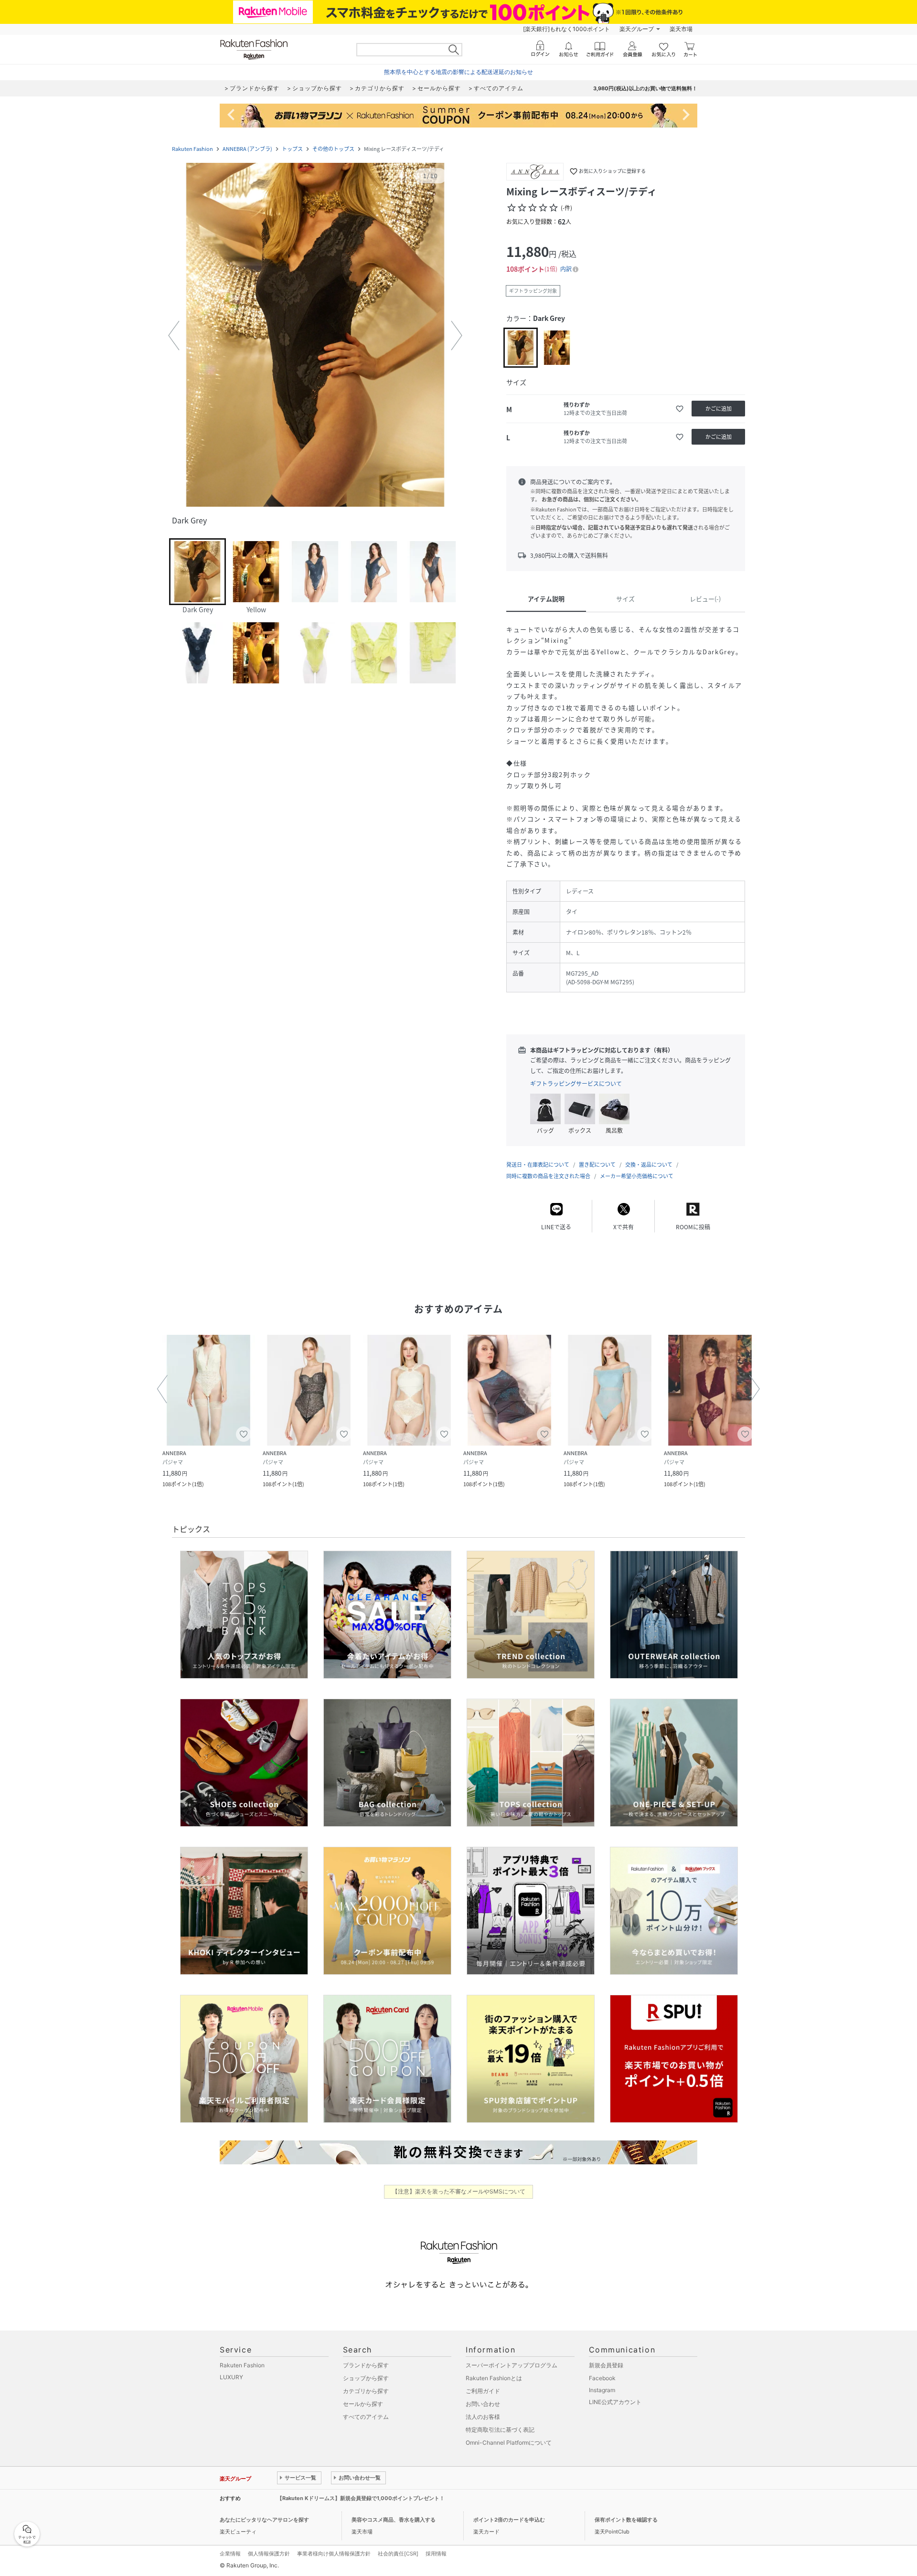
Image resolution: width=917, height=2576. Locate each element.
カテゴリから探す (366, 2391)
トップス (292, 149)
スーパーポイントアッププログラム (512, 2365)
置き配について (597, 1165)
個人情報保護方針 (269, 2554)
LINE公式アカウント (615, 2402)
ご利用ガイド (483, 2391)
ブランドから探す (366, 2365)
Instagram (602, 2390)
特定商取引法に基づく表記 (500, 2430)
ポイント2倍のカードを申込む (509, 2520)
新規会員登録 (606, 2365)
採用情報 (436, 2554)
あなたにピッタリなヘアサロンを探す (264, 2520)
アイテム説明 (546, 599)
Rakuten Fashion (192, 149)
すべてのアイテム (366, 2417)
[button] (315, 336)
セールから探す (363, 2404)
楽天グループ (637, 29)
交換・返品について (649, 1165)
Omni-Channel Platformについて (509, 2443)
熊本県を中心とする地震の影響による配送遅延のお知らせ (458, 72)
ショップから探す (366, 2378)
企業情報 (230, 2554)
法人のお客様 (483, 2417)
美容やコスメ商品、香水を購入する (394, 2520)
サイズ (625, 599)
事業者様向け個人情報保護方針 (334, 2554)
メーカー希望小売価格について (637, 1176)
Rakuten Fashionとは (494, 2378)
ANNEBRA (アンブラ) (247, 149)
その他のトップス (333, 149)
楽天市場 (681, 29)
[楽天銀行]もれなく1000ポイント (566, 29)
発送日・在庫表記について (538, 1165)
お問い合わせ (483, 2404)
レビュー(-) (705, 599)
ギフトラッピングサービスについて (576, 1084)
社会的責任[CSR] (398, 2554)
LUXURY (231, 2377)
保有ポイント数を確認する (626, 2520)
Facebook (602, 2378)
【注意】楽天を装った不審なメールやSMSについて (459, 2191)
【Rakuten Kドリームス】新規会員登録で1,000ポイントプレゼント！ (361, 2498)
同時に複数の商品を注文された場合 (548, 1176)
